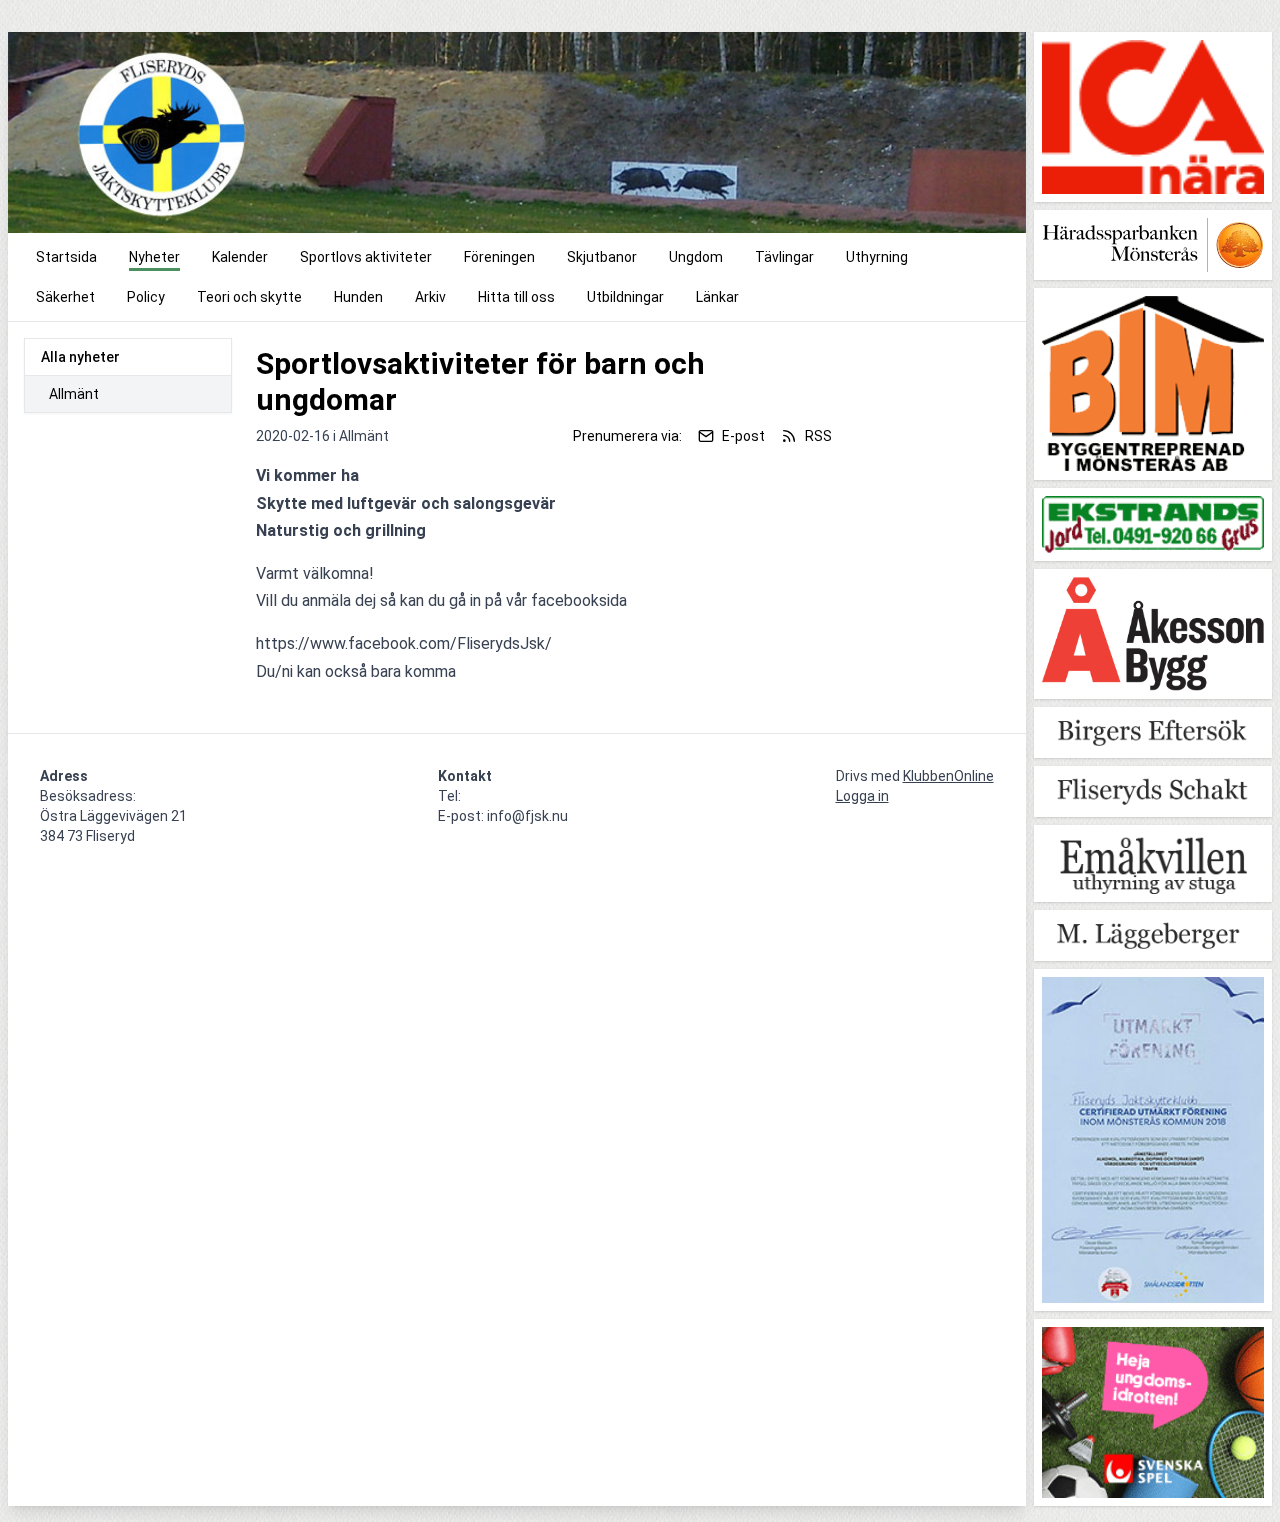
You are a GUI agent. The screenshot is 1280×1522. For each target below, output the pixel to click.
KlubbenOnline (948, 776)
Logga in (862, 796)
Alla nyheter (80, 357)
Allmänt (74, 394)
